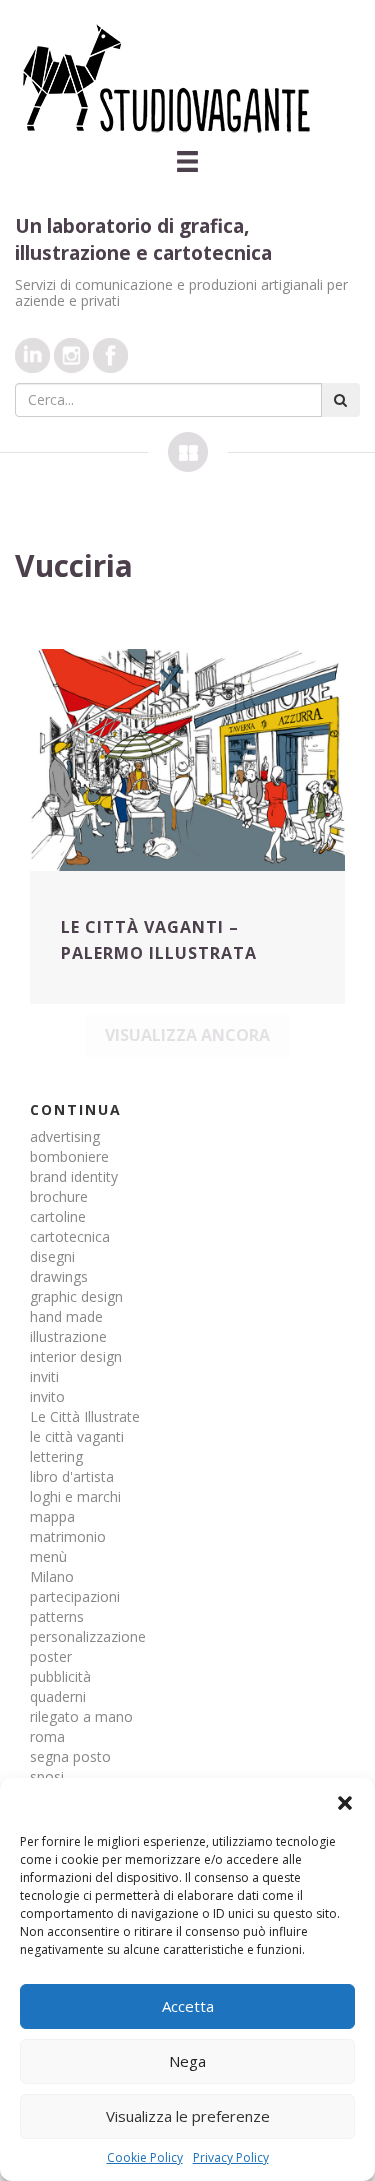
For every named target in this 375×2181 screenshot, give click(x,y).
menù (48, 1556)
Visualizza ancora (187, 1035)
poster (51, 1656)
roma (47, 1736)
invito (47, 1396)
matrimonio (68, 1536)
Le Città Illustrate (85, 1416)
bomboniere (69, 1156)
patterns (57, 1616)
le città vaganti (77, 1436)
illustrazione (68, 1336)
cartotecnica (70, 1236)
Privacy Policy (231, 2157)
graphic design (76, 1296)
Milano (52, 1576)
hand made (66, 1316)
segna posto (70, 1756)
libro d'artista (72, 1476)
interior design (76, 1356)
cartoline (58, 1216)
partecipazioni (75, 1596)
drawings (59, 1276)
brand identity (74, 1176)
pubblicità (60, 1676)
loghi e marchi (75, 1496)
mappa (52, 1516)
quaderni (58, 1696)
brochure (59, 1196)
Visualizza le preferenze (188, 2116)
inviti (44, 1376)
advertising (65, 1136)
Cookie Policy (145, 2157)
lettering (56, 1456)
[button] (345, 1803)
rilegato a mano (81, 1716)
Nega (187, 2061)
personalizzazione (88, 1636)
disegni (52, 1256)
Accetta (188, 2006)
